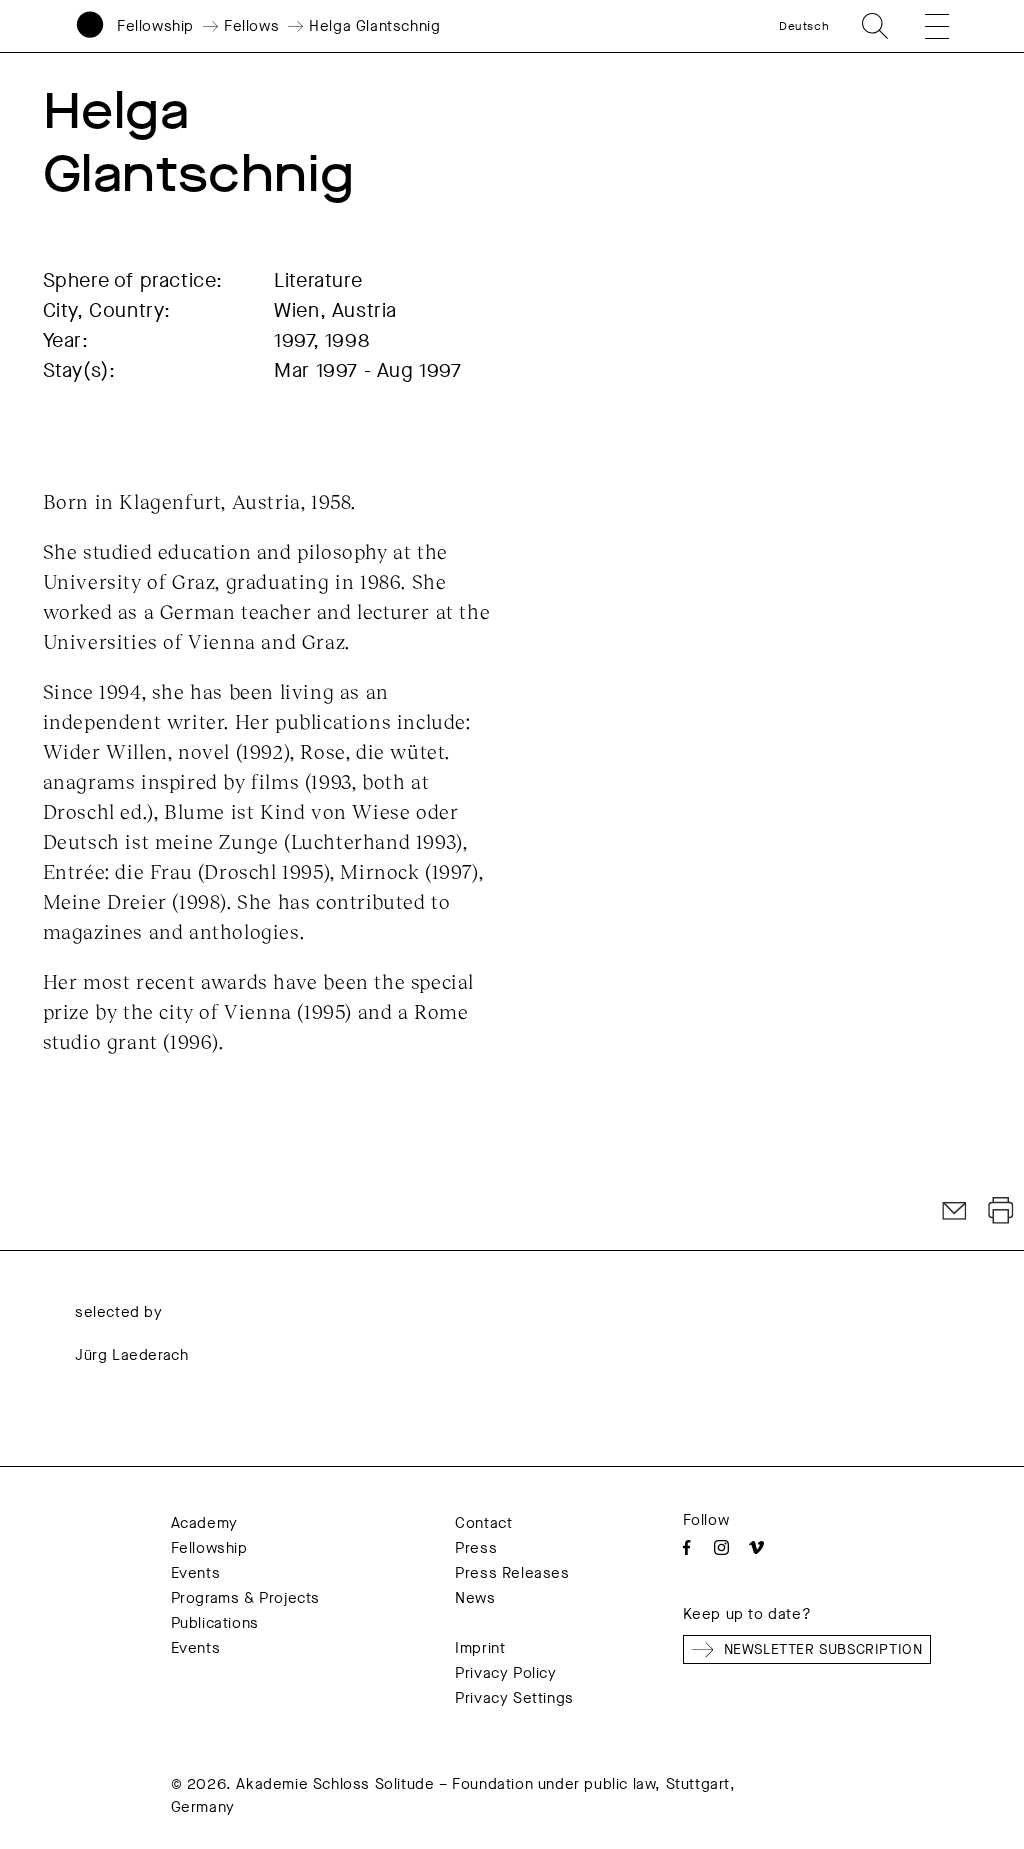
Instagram (721, 1547)
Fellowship (155, 26)
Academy (204, 1523)
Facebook (686, 1547)
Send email (955, 1211)
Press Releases (512, 1573)
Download (1001, 1211)
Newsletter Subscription (823, 1649)
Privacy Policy (505, 1673)
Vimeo (756, 1547)
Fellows (251, 26)
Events (196, 1573)
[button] (925, 26)
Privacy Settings (514, 1698)
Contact (483, 1523)
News (475, 1598)
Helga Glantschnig (374, 26)
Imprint (480, 1648)
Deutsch (804, 26)
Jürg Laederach (131, 1355)
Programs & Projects (245, 1598)
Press (476, 1548)
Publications (215, 1623)
